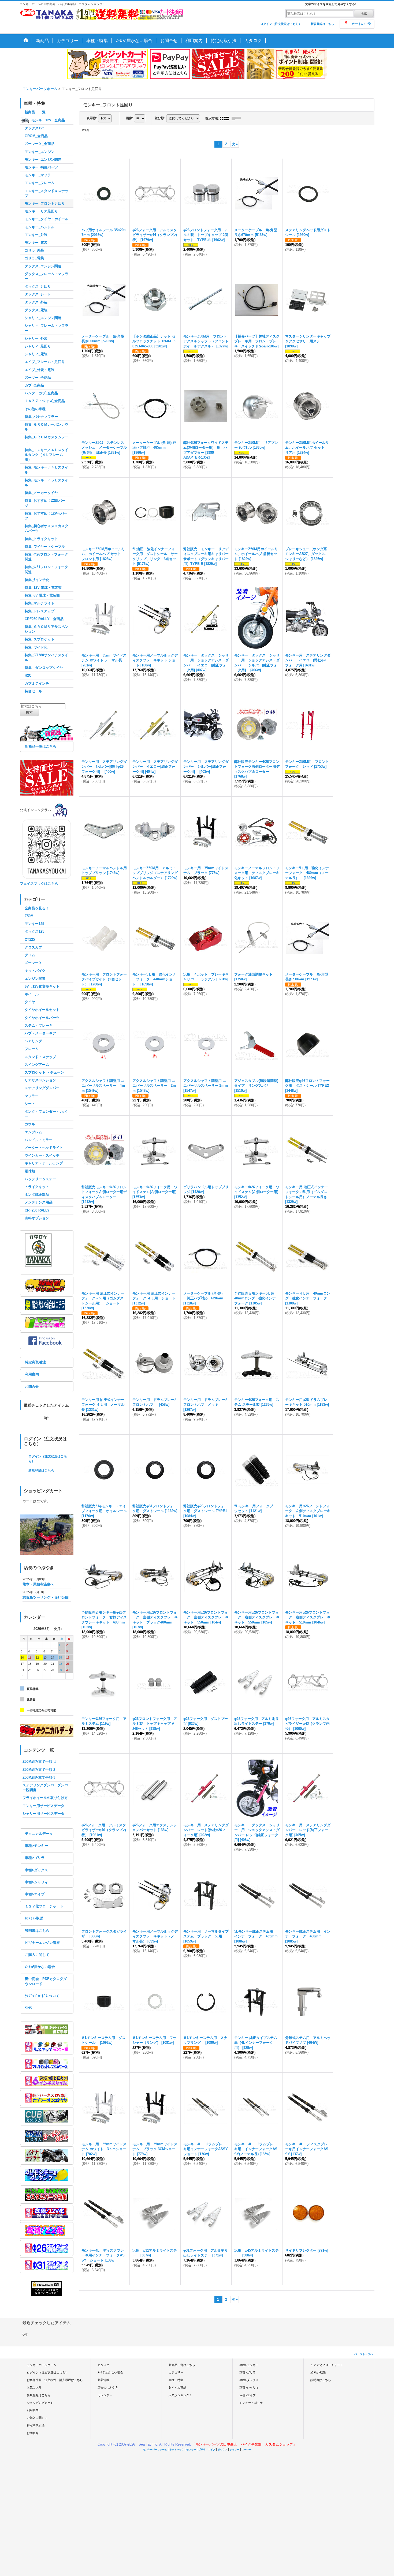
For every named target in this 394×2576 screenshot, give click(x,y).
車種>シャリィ (36, 1882)
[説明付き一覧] (237, 118)
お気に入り (34, 2387)
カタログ (103, 2365)
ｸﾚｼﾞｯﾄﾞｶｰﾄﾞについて (42, 1996)
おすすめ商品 (177, 2387)
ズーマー (247, 2450)
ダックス (222, 2450)
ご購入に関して (37, 1955)
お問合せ (32, 1387)
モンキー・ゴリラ (251, 2403)
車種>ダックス (36, 1870)
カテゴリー (176, 2372)
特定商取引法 (35, 1362)
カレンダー (105, 2395)
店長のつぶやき (108, 2387)
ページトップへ (364, 2354)
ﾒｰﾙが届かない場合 (40, 1967)
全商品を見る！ (37, 908)
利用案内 (32, 1374)
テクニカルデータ (39, 1834)
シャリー (235, 2450)
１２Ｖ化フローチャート (44, 1906)
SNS (29, 2008)
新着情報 (103, 2380)
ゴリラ (202, 2450)
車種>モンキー (36, 1846)
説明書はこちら (37, 1931)
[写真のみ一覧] (226, 118)
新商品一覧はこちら (41, 746)
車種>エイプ (35, 1894)
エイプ (212, 2450)
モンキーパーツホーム (42, 2365)
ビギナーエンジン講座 (42, 1943)
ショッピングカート (40, 2403)
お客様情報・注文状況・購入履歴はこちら (55, 2380)
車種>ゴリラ (35, 1858)
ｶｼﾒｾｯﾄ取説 (34, 1918)
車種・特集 (176, 2380)
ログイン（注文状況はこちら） (281, 24)
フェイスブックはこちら (39, 884)
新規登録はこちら (322, 24)
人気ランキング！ (180, 2395)
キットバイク (177, 2450)
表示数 (92, 118)
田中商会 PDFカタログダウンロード (46, 1981)
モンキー (191, 2450)
